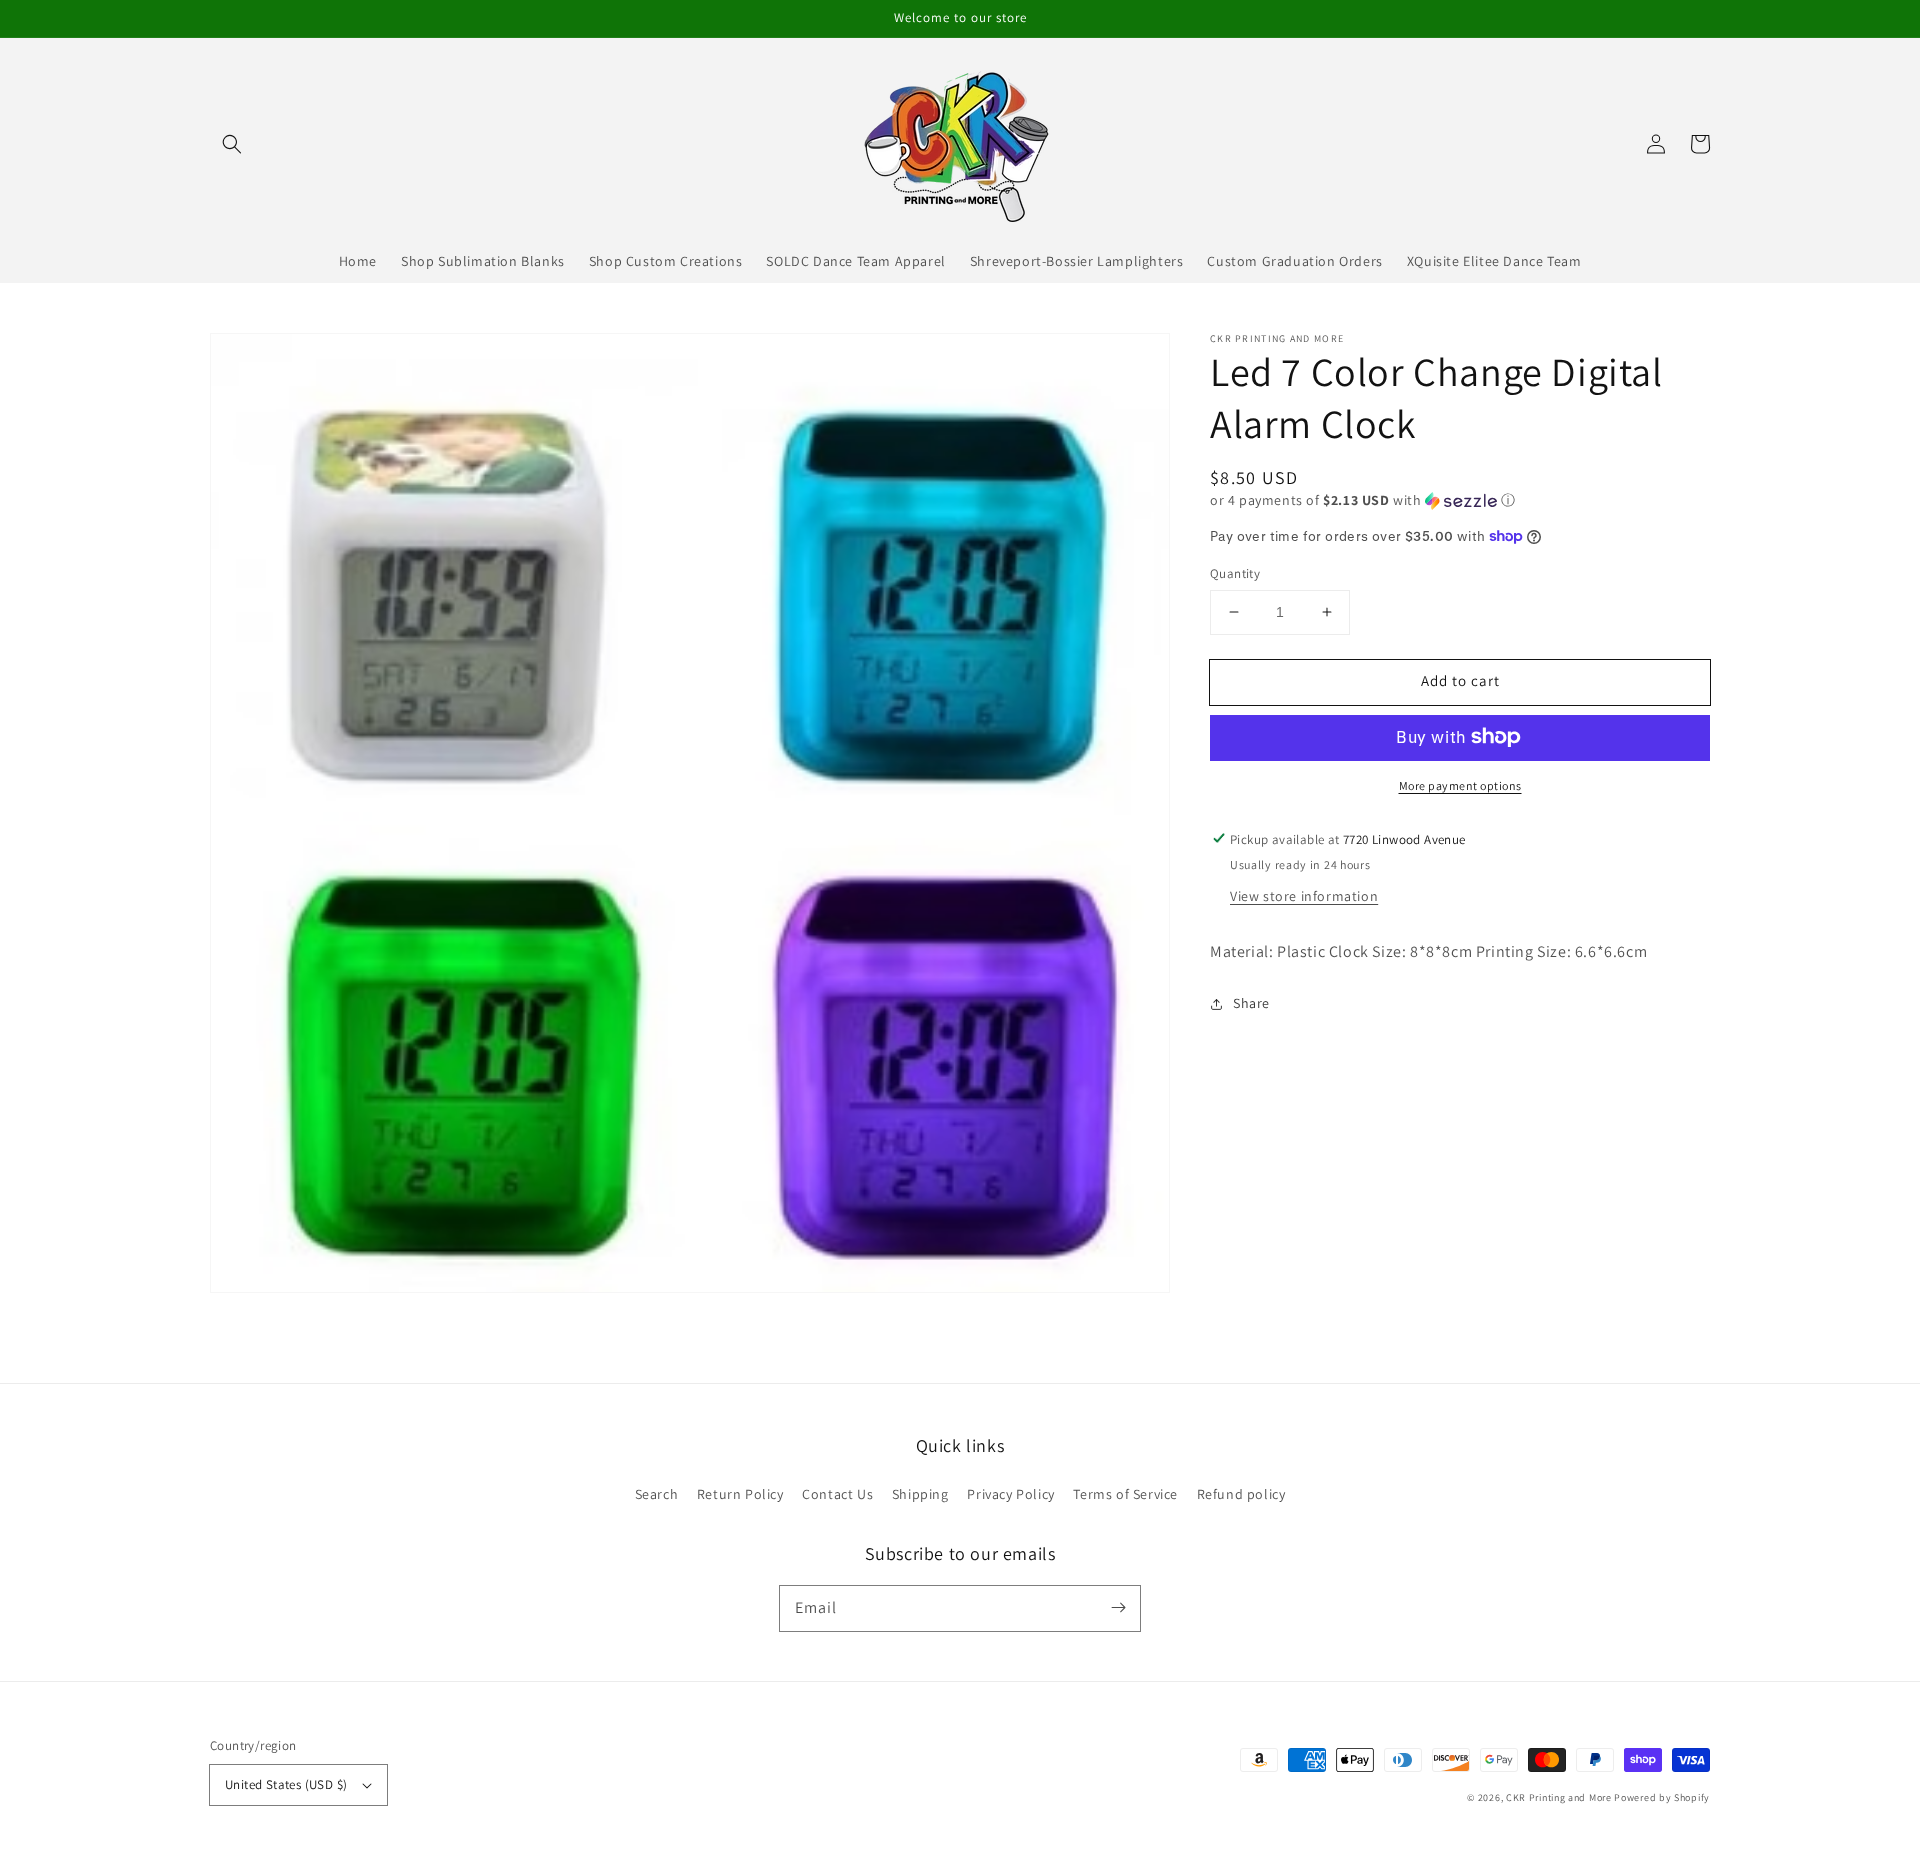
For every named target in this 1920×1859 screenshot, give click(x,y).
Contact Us (837, 1494)
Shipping (920, 1494)
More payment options (1460, 784)
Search (657, 1494)
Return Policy (740, 1494)
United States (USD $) (286, 1784)
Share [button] (1251, 1003)
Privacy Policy (1010, 1494)
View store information (1304, 895)
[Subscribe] (1118, 1608)
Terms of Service (1125, 1494)
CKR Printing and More (1559, 1797)
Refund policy (1241, 1494)
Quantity (1235, 573)
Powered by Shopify (1662, 1797)
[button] (232, 144)
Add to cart (1460, 680)
